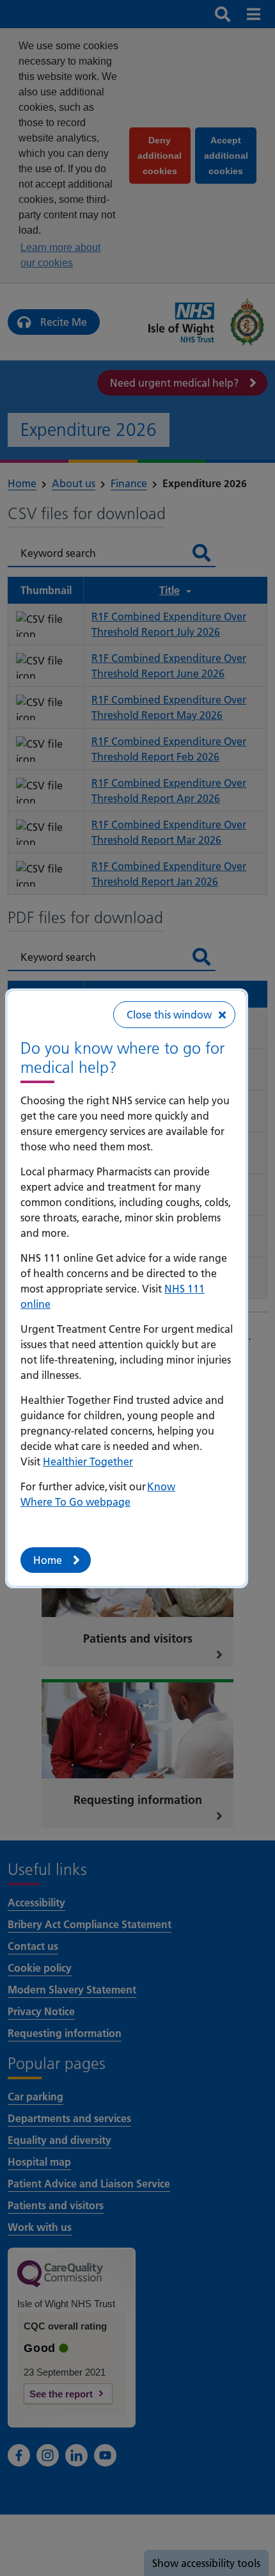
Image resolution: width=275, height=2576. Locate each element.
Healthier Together (88, 1461)
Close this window (169, 1015)
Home (48, 1560)
